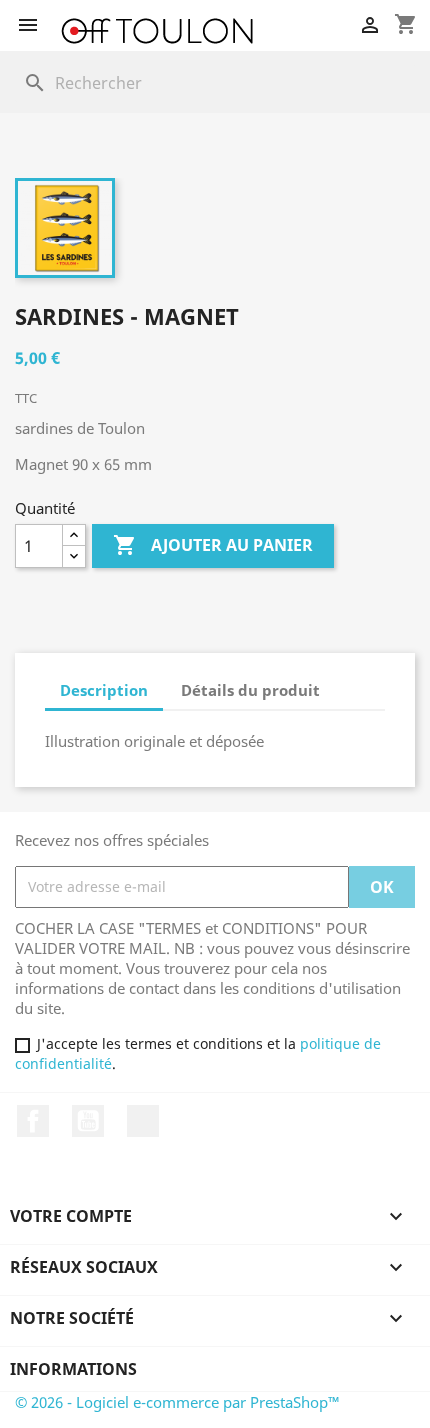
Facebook (33, 1121)
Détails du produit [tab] (250, 690)
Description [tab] (104, 690)
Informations (73, 1369)
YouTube (88, 1121)
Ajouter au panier (213, 545)
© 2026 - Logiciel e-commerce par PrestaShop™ (177, 1402)
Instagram (143, 1121)
